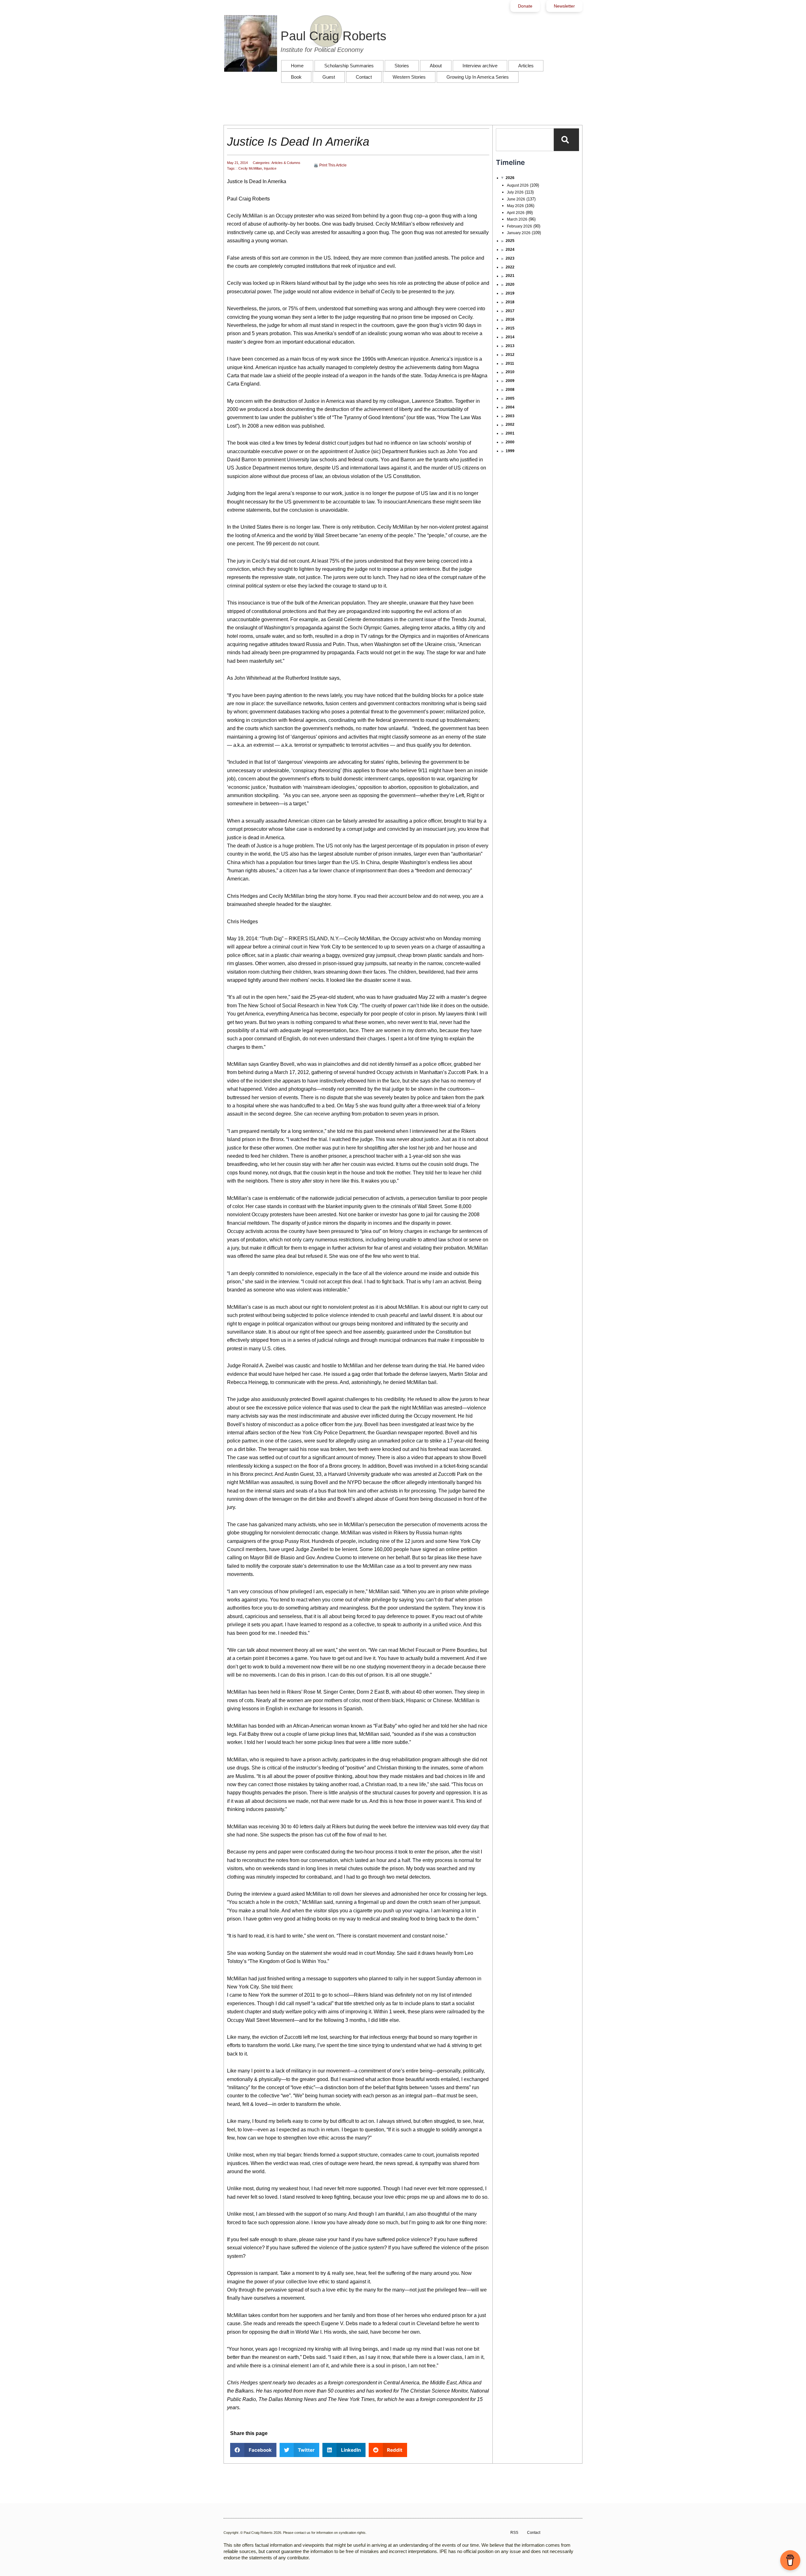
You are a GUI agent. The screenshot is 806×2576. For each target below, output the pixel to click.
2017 (510, 311)
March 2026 (517, 219)
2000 (510, 442)
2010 (510, 372)
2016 (510, 319)
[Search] (566, 140)
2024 (510, 250)
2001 (510, 433)
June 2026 (516, 199)
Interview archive (480, 66)
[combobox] (525, 140)
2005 (510, 398)
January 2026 (519, 233)
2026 (510, 178)
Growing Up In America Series (478, 77)
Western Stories (409, 77)
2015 (510, 328)
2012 (510, 355)
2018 (510, 302)
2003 (510, 416)
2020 (510, 284)
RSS (514, 2533)
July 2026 (515, 192)
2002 (510, 425)
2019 (510, 293)
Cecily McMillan (250, 168)
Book (296, 77)
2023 (510, 258)
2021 (510, 276)
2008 (510, 390)
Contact (364, 77)
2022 (510, 267)
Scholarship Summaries (349, 66)
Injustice (270, 168)
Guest (329, 77)
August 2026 (518, 185)
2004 (510, 407)
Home (297, 66)
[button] (253, 2450)
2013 (510, 346)
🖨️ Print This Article (330, 165)
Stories (402, 66)
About (436, 66)
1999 (510, 451)
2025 (510, 241)
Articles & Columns (286, 163)
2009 (510, 381)
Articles (526, 66)
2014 (510, 337)
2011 (510, 363)
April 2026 (516, 213)
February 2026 (519, 226)
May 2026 (515, 206)
